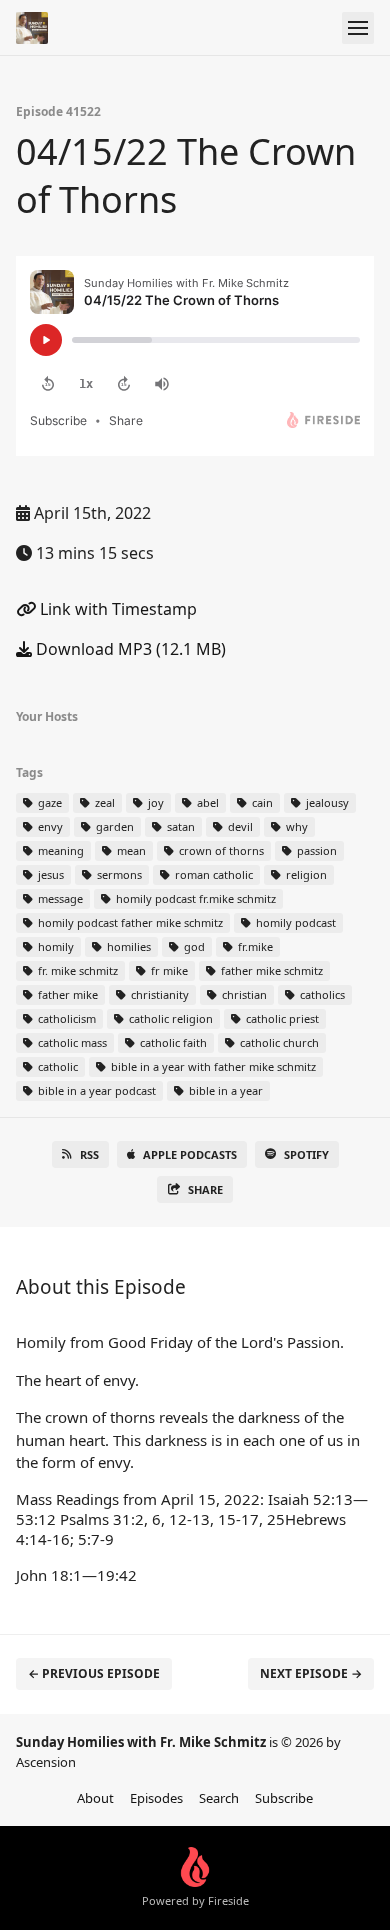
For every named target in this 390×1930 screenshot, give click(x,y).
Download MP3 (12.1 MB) (129, 649)
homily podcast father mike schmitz (129, 922)
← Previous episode (94, 1673)
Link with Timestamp (116, 609)
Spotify (306, 1154)
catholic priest (281, 1018)
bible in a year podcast (95, 1090)
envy (49, 826)
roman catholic (212, 874)
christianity (158, 994)
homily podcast (294, 922)
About (95, 1798)
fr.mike (254, 946)
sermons (118, 874)
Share (205, 1189)
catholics (321, 994)
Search (219, 1798)
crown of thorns (220, 850)
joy (154, 802)
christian (243, 994)
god (193, 946)
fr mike (168, 970)
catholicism (65, 1018)
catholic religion (169, 1018)
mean (130, 850)
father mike (66, 994)
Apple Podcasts (190, 1154)
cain (261, 802)
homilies (127, 946)
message (59, 898)
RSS (89, 1154)
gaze (48, 802)
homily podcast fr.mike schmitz (194, 898)
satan (179, 826)
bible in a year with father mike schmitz (212, 1066)
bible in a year (224, 1090)
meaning (59, 850)
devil (239, 826)
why (295, 826)
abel (206, 802)
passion (315, 850)
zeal (103, 802)
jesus (49, 874)
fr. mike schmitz (76, 970)
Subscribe (284, 1798)
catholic (56, 1066)
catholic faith (172, 1042)
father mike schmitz (270, 970)
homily (54, 946)
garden (113, 826)
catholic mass (71, 1042)
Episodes (156, 1798)
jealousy (326, 802)
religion (305, 874)
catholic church (278, 1042)
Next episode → (311, 1673)
